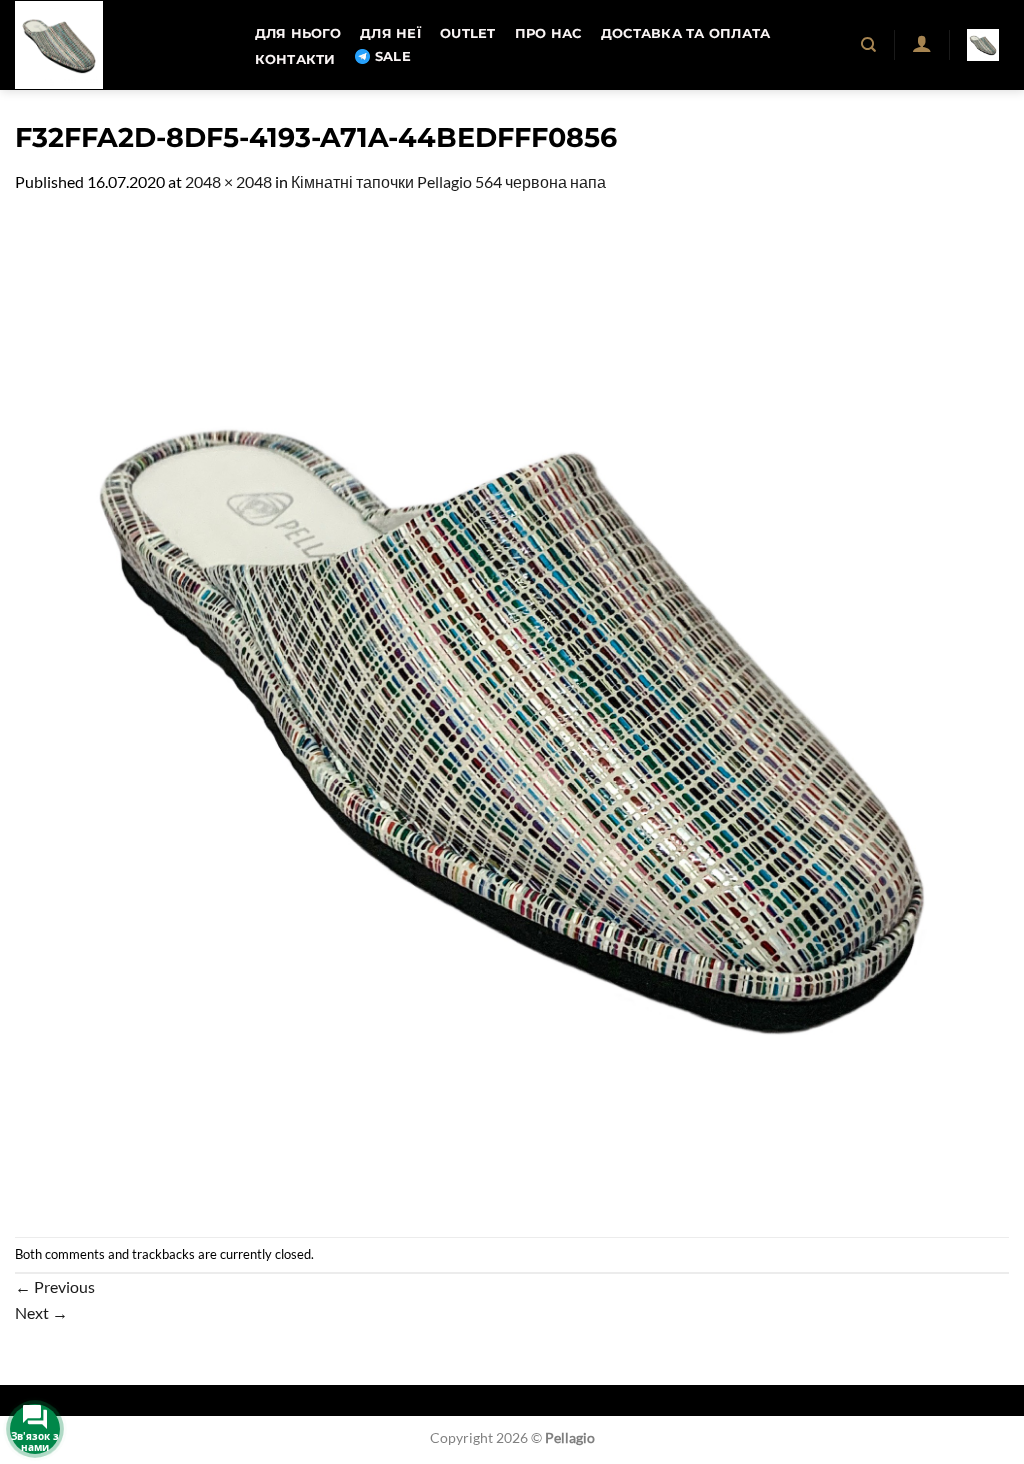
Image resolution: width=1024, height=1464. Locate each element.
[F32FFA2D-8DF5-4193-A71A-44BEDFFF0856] (512, 713)
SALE (393, 56)
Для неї (390, 33)
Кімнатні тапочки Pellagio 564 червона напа (448, 181)
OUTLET (468, 33)
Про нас (548, 33)
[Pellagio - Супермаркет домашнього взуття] (115, 45)
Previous (55, 1286)
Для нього (298, 33)
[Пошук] (869, 45)
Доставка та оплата (686, 33)
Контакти (295, 59)
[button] (921, 43)
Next (41, 1312)
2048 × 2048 (228, 181)
